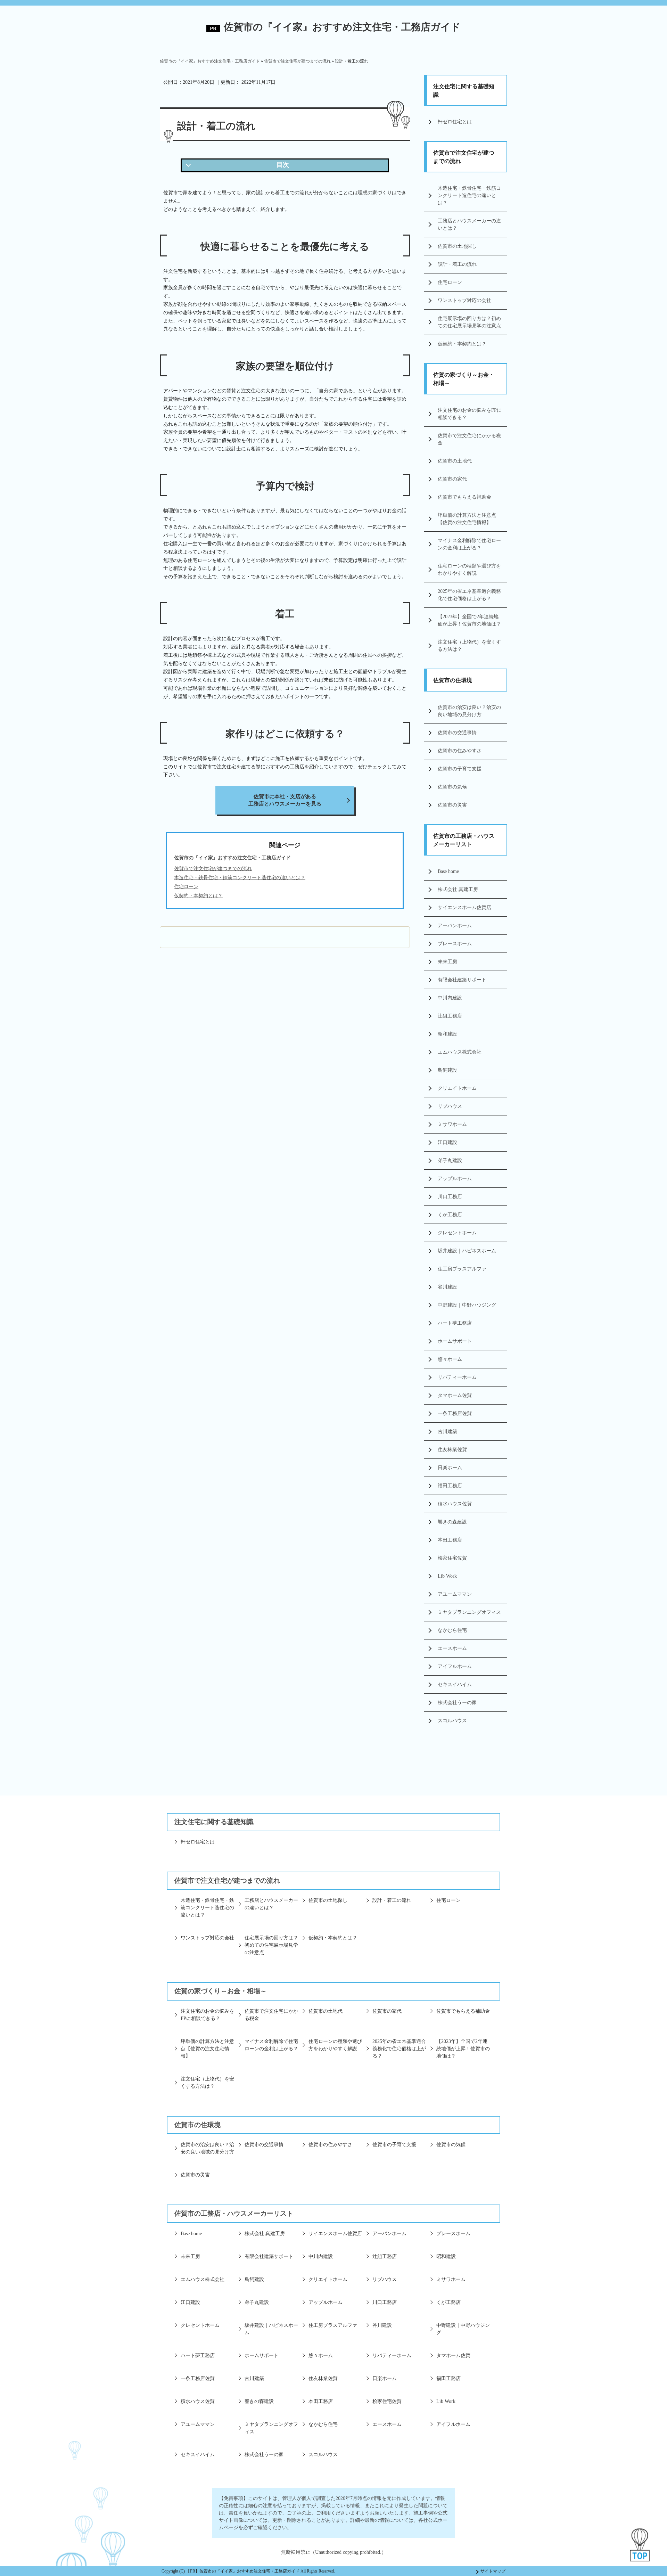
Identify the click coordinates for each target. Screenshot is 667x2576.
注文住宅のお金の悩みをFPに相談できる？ (470, 414)
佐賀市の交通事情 (457, 733)
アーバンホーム (455, 926)
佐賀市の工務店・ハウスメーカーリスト (464, 840)
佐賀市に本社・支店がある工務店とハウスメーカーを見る (285, 800)
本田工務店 (450, 1540)
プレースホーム (455, 944)
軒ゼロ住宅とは (455, 122)
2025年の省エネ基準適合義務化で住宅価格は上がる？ (469, 595)
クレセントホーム (457, 1233)
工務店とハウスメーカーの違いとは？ (469, 224)
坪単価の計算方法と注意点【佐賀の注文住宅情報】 (467, 519)
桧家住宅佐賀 (452, 1558)
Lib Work (447, 1576)
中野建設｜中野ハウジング (467, 1305)
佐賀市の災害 (452, 805)
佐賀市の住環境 (453, 680)
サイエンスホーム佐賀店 (464, 907)
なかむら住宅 (452, 1630)
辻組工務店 (450, 1016)
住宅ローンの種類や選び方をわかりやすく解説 (469, 570)
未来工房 (447, 962)
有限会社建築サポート (462, 980)
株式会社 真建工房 (458, 889)
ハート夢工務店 (455, 1323)
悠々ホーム (450, 1359)
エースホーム (452, 1648)
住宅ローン (450, 282)
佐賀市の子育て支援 (460, 769)
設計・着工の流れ (457, 264)
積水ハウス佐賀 (455, 1504)
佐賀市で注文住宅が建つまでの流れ (213, 869)
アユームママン (455, 1594)
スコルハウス (452, 1721)
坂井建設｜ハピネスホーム (467, 1251)
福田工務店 (450, 1486)
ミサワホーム (452, 1124)
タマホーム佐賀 (455, 1395)
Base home (448, 871)
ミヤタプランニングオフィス (469, 1612)
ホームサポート (455, 1341)
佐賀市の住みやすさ (460, 751)
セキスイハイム (455, 1684)
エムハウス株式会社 (460, 1052)
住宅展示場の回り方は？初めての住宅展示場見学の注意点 (469, 322)
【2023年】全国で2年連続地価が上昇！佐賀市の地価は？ (469, 620)
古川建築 (447, 1432)
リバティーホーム (457, 1377)
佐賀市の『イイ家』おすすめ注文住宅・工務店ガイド (342, 27)
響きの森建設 (452, 1522)
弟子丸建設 (450, 1160)
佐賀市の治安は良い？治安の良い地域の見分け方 (469, 711)
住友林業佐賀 (452, 1450)
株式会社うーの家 (457, 1703)
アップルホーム (455, 1179)
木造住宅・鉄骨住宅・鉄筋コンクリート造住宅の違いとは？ (469, 195)
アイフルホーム (455, 1666)
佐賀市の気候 (452, 787)
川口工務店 (450, 1197)
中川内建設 (450, 998)
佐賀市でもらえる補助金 (464, 497)
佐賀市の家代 (452, 479)
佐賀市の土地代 (455, 461)
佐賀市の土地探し (457, 246)
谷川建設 (447, 1287)
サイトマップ (493, 2571)
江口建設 (447, 1142)
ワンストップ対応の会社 (464, 300)
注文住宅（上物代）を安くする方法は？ (469, 646)
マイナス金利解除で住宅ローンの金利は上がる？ (469, 544)
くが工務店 (450, 1215)
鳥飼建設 (447, 1070)
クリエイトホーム (457, 1088)
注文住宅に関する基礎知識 (464, 91)
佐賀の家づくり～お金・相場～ (464, 379)
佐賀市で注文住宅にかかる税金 (469, 439)
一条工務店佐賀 (455, 1413)
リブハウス (450, 1106)
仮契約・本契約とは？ (462, 344)
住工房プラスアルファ (462, 1269)
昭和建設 (447, 1034)
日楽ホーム (450, 1468)
